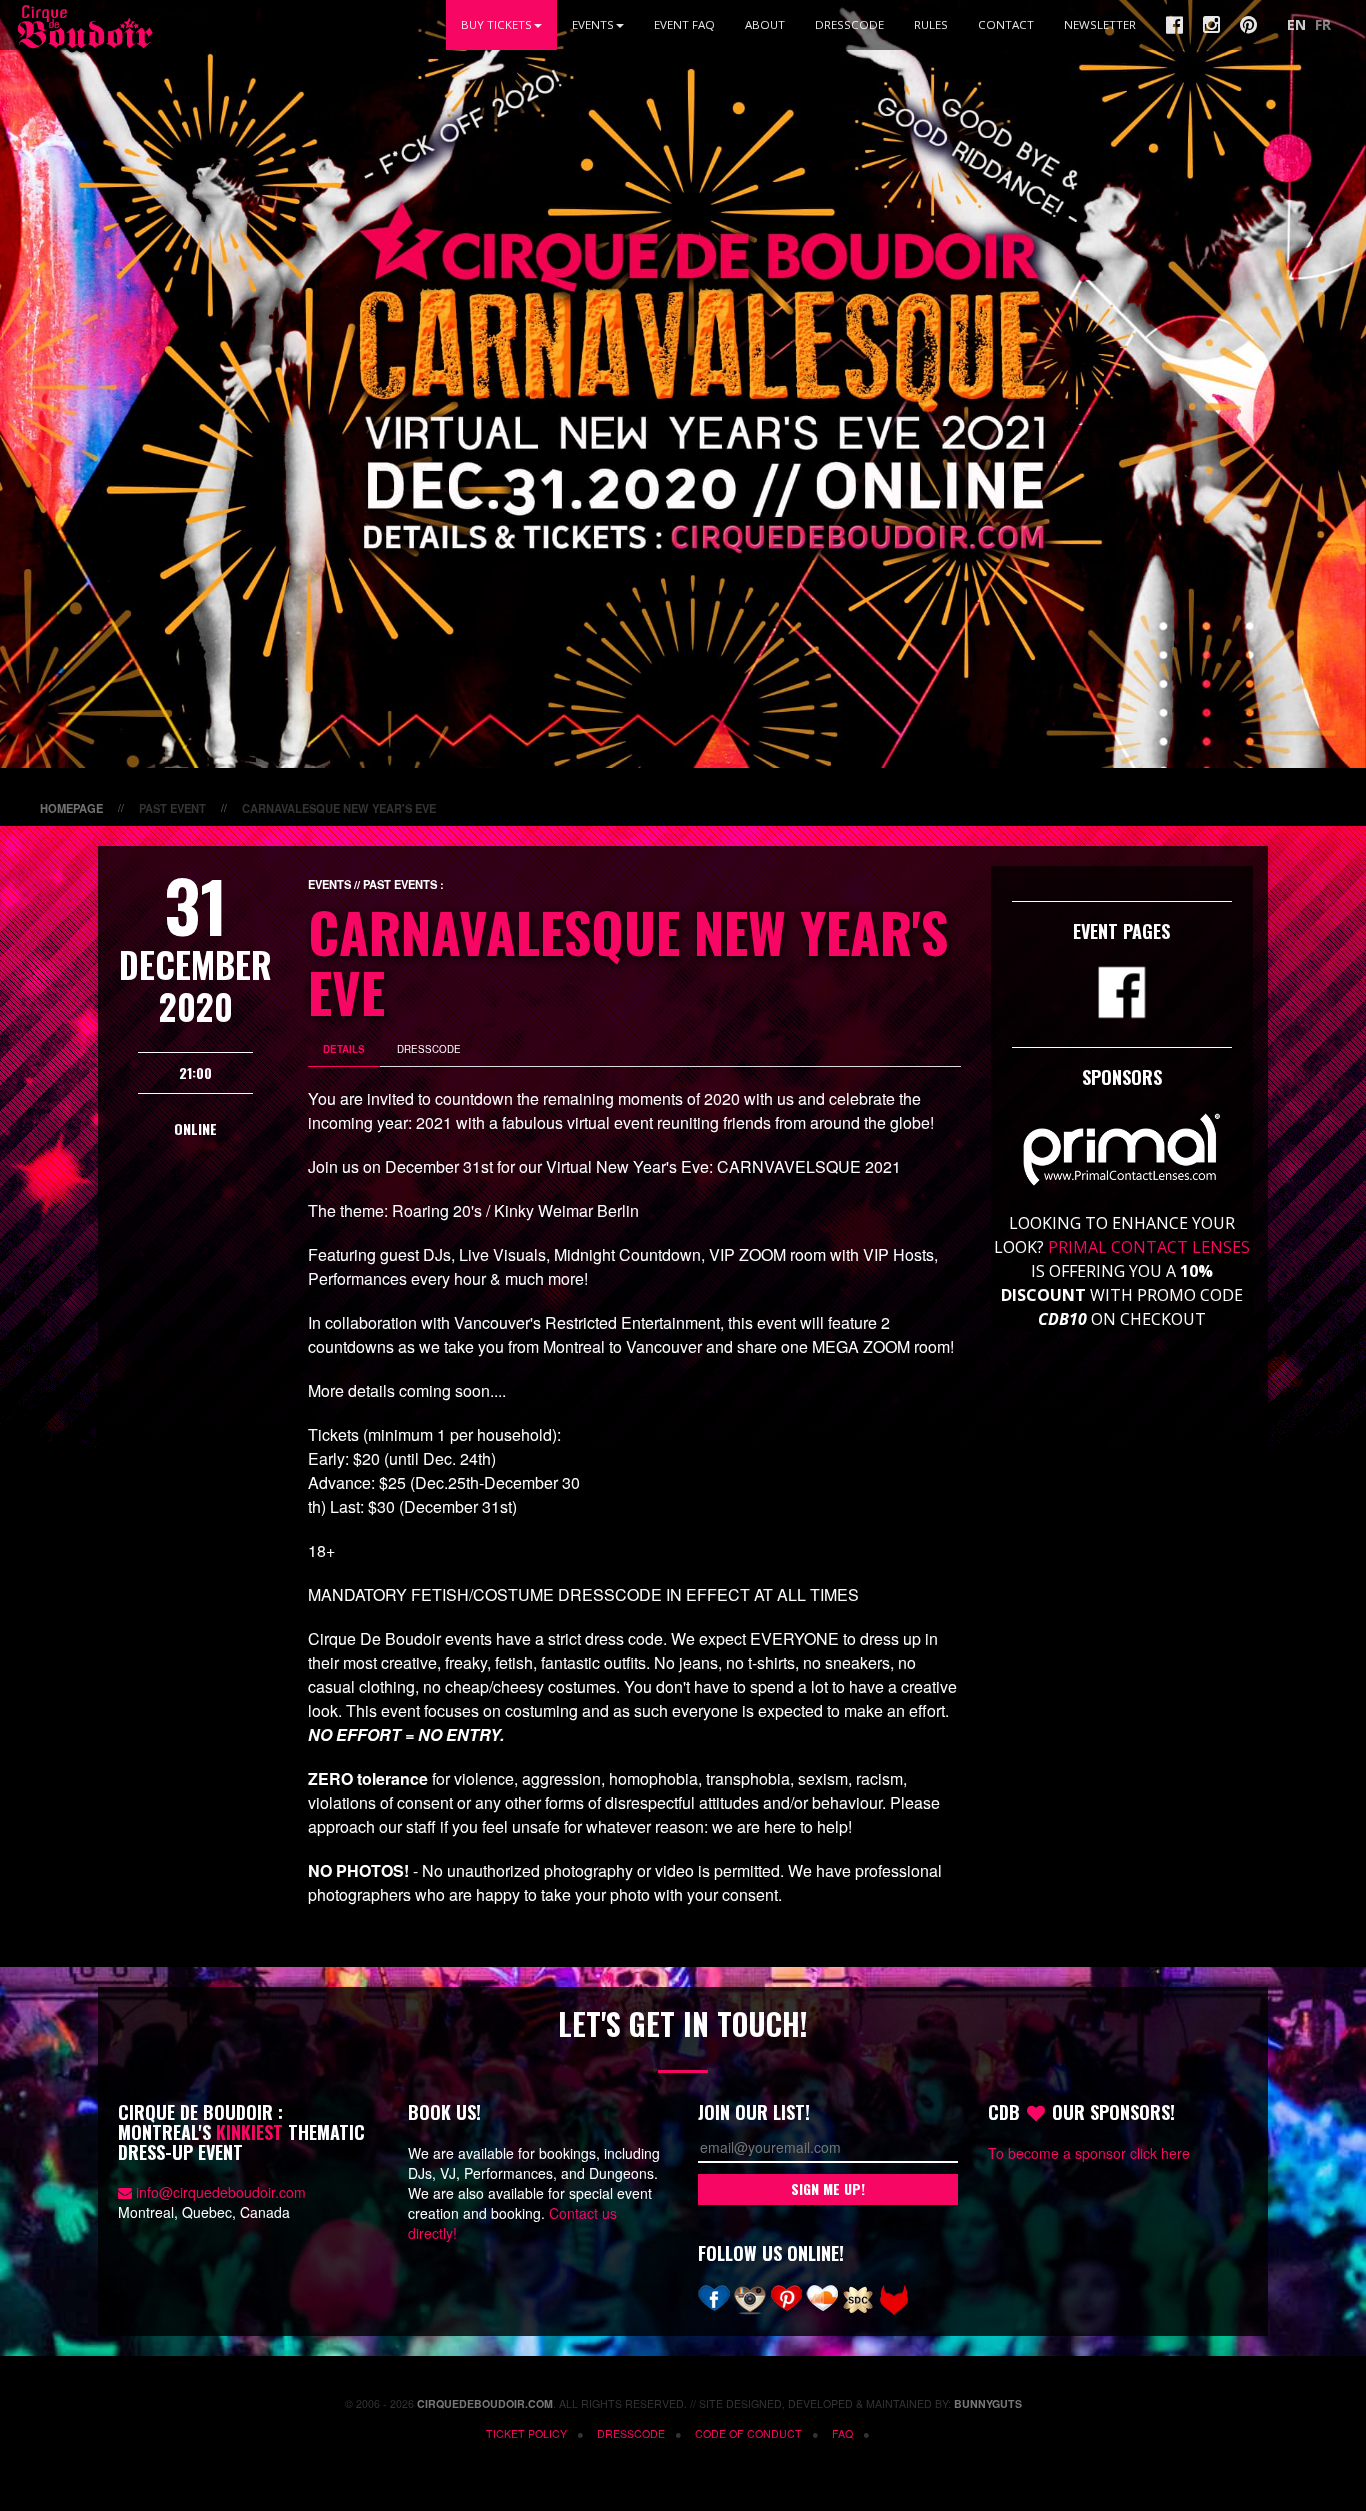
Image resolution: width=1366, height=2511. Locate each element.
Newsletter (1100, 24)
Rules (931, 24)
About (765, 24)
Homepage (71, 808)
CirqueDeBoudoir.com (485, 2403)
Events (593, 24)
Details (344, 1049)
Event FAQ (684, 24)
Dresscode (849, 24)
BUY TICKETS (496, 24)
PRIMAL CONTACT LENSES (1149, 1247)
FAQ (842, 2433)
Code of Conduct (748, 2433)
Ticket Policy (526, 2433)
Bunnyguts (988, 2403)
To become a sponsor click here (1089, 2153)
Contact (1006, 24)
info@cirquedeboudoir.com (221, 2192)
